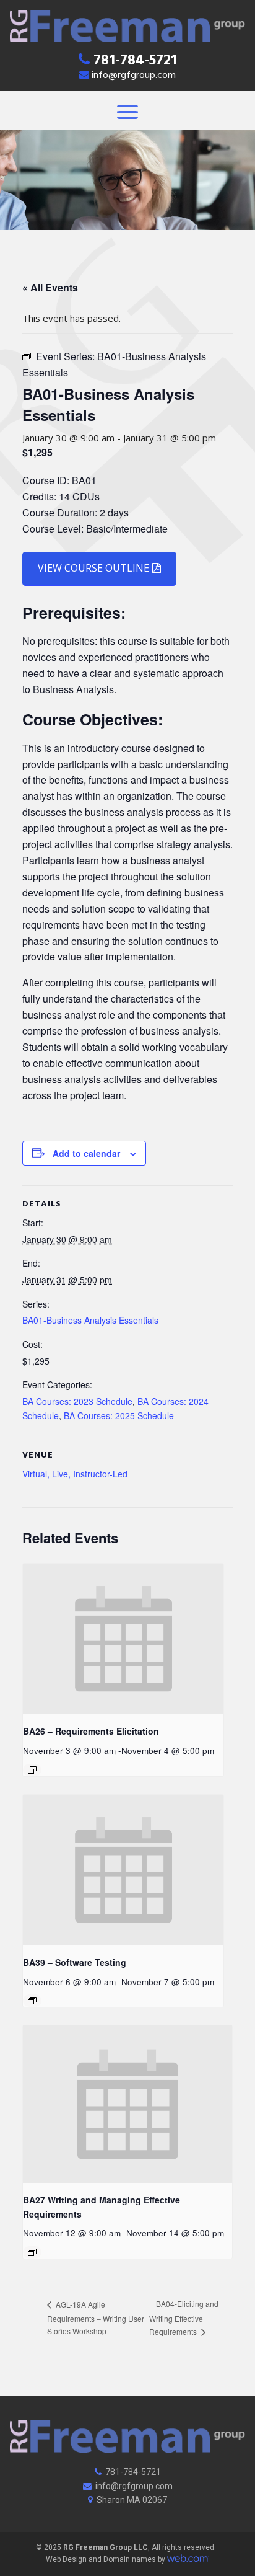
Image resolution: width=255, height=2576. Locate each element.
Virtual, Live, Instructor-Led (75, 1474)
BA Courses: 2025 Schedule (119, 1415)
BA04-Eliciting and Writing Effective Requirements (184, 2317)
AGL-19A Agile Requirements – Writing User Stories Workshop (96, 2317)
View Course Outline (93, 568)
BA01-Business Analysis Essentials (90, 1320)
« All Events (50, 287)
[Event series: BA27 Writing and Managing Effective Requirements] (32, 2252)
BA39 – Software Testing (75, 1962)
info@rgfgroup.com (134, 76)
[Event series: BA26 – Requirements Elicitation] (32, 1770)
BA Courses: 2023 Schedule (77, 1401)
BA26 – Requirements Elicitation (91, 1731)
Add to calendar (86, 1153)
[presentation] (123, 1639)
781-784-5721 (135, 62)
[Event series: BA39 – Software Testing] (32, 2001)
